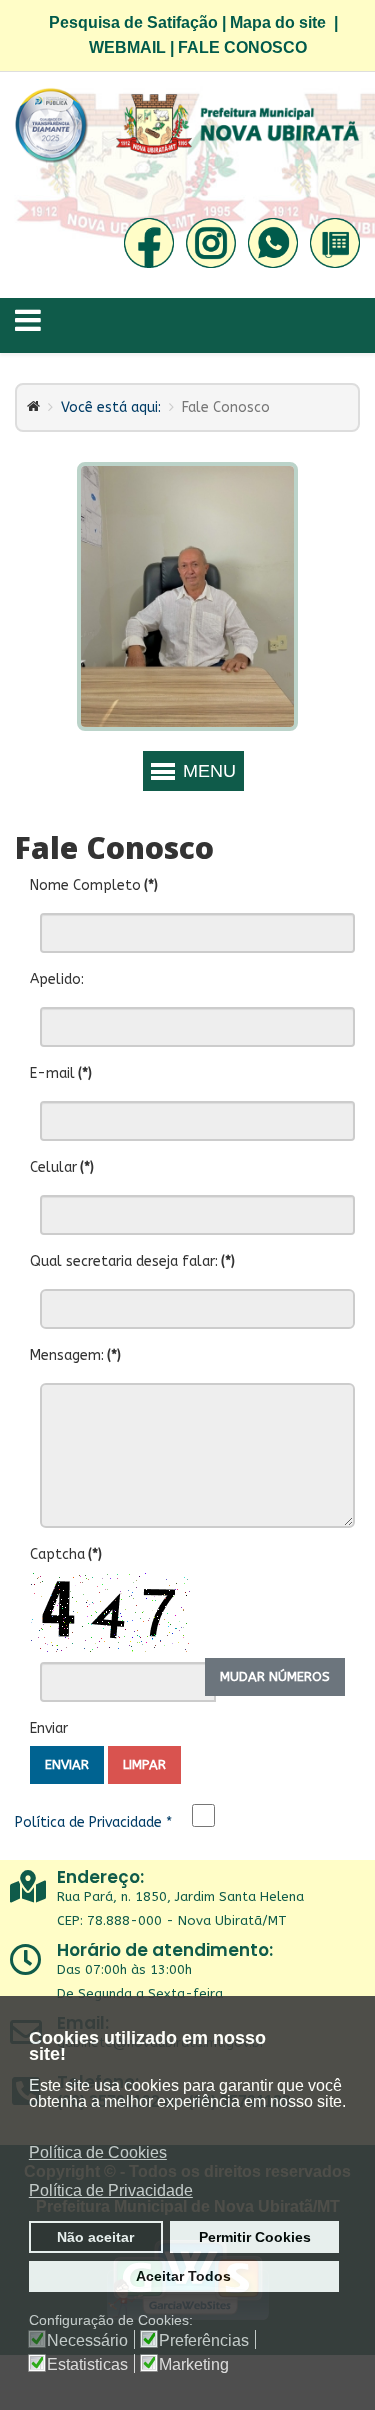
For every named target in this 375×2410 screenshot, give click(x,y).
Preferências (204, 2341)
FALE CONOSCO (242, 47)
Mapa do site (278, 22)
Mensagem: (75, 1355)
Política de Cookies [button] (98, 2152)
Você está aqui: (111, 407)
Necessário (87, 2341)
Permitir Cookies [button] (255, 2237)
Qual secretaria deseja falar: (132, 1261)
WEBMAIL (127, 47)
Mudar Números (275, 1676)
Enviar (49, 1728)
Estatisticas (87, 2365)
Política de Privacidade (93, 1822)
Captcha (66, 1554)
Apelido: (57, 979)
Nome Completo (94, 885)
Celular (62, 1167)
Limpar (144, 1764)
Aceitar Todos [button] (183, 2276)
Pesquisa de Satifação (133, 22)
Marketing (194, 2365)
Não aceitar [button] (95, 2237)
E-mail (61, 1073)
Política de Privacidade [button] (111, 2190)
